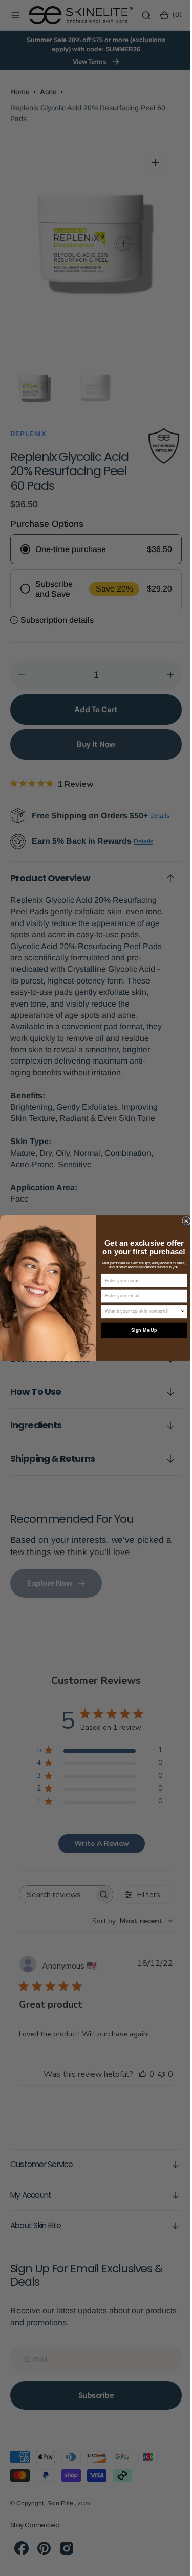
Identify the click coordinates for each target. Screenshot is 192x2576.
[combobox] (139, 1312)
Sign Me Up (140, 1330)
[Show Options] (179, 1312)
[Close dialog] (183, 1221)
